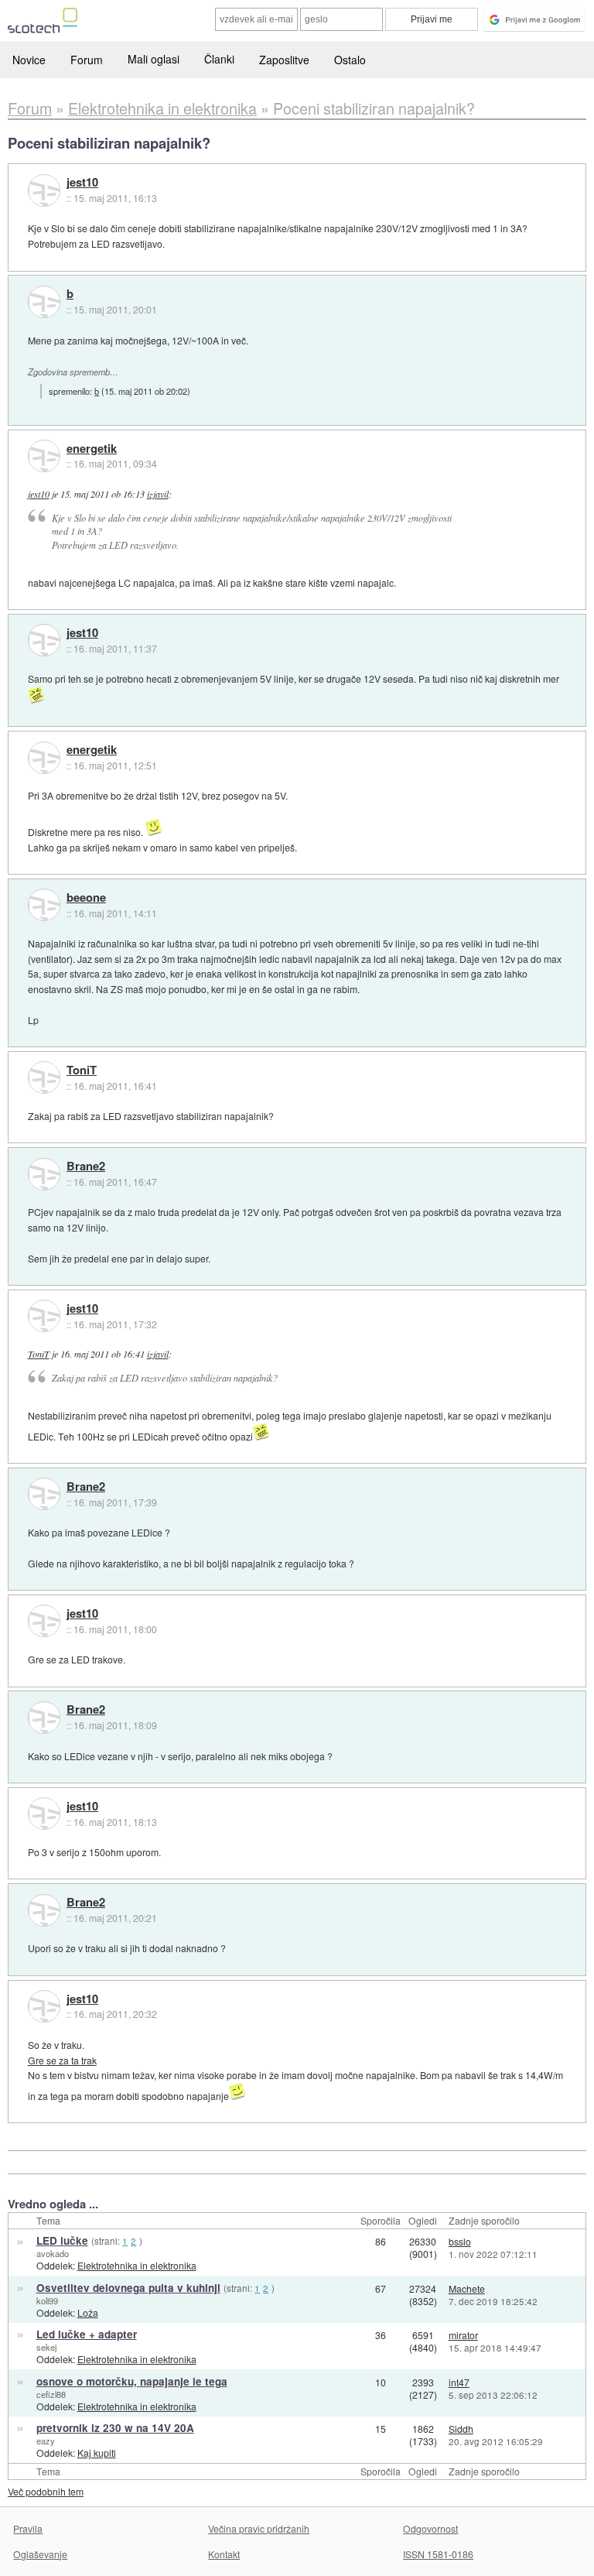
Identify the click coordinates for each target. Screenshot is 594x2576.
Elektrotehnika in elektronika (137, 2265)
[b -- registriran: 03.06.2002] (44, 302)
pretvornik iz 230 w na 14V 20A (115, 2428)
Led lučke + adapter (87, 2334)
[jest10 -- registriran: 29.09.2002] (44, 190)
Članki (219, 59)
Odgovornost (430, 2528)
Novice (29, 60)
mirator (463, 2335)
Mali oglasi (154, 59)
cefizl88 (51, 2394)
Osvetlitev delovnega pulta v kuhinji (128, 2288)
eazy (46, 2441)
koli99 (47, 2300)
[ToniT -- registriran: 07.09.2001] (44, 1077)
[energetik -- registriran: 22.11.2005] (44, 456)
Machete (467, 2288)
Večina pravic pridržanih (259, 2528)
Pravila (28, 2528)
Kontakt (224, 2554)
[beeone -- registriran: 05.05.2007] (44, 905)
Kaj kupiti (97, 2453)
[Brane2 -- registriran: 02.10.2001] (44, 1174)
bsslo (460, 2241)
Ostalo (350, 60)
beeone (86, 898)
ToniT (82, 1070)
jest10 (82, 183)
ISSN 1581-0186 (438, 2554)
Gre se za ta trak (62, 2060)
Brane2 (86, 1166)
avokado (53, 2253)
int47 (459, 2382)
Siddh (461, 2429)
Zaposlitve (284, 60)
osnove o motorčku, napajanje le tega (132, 2381)
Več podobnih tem (46, 2491)
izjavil (158, 494)
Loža (88, 2312)
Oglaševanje (40, 2554)
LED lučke (62, 2240)
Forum (87, 60)
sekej (46, 2347)
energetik (92, 449)
